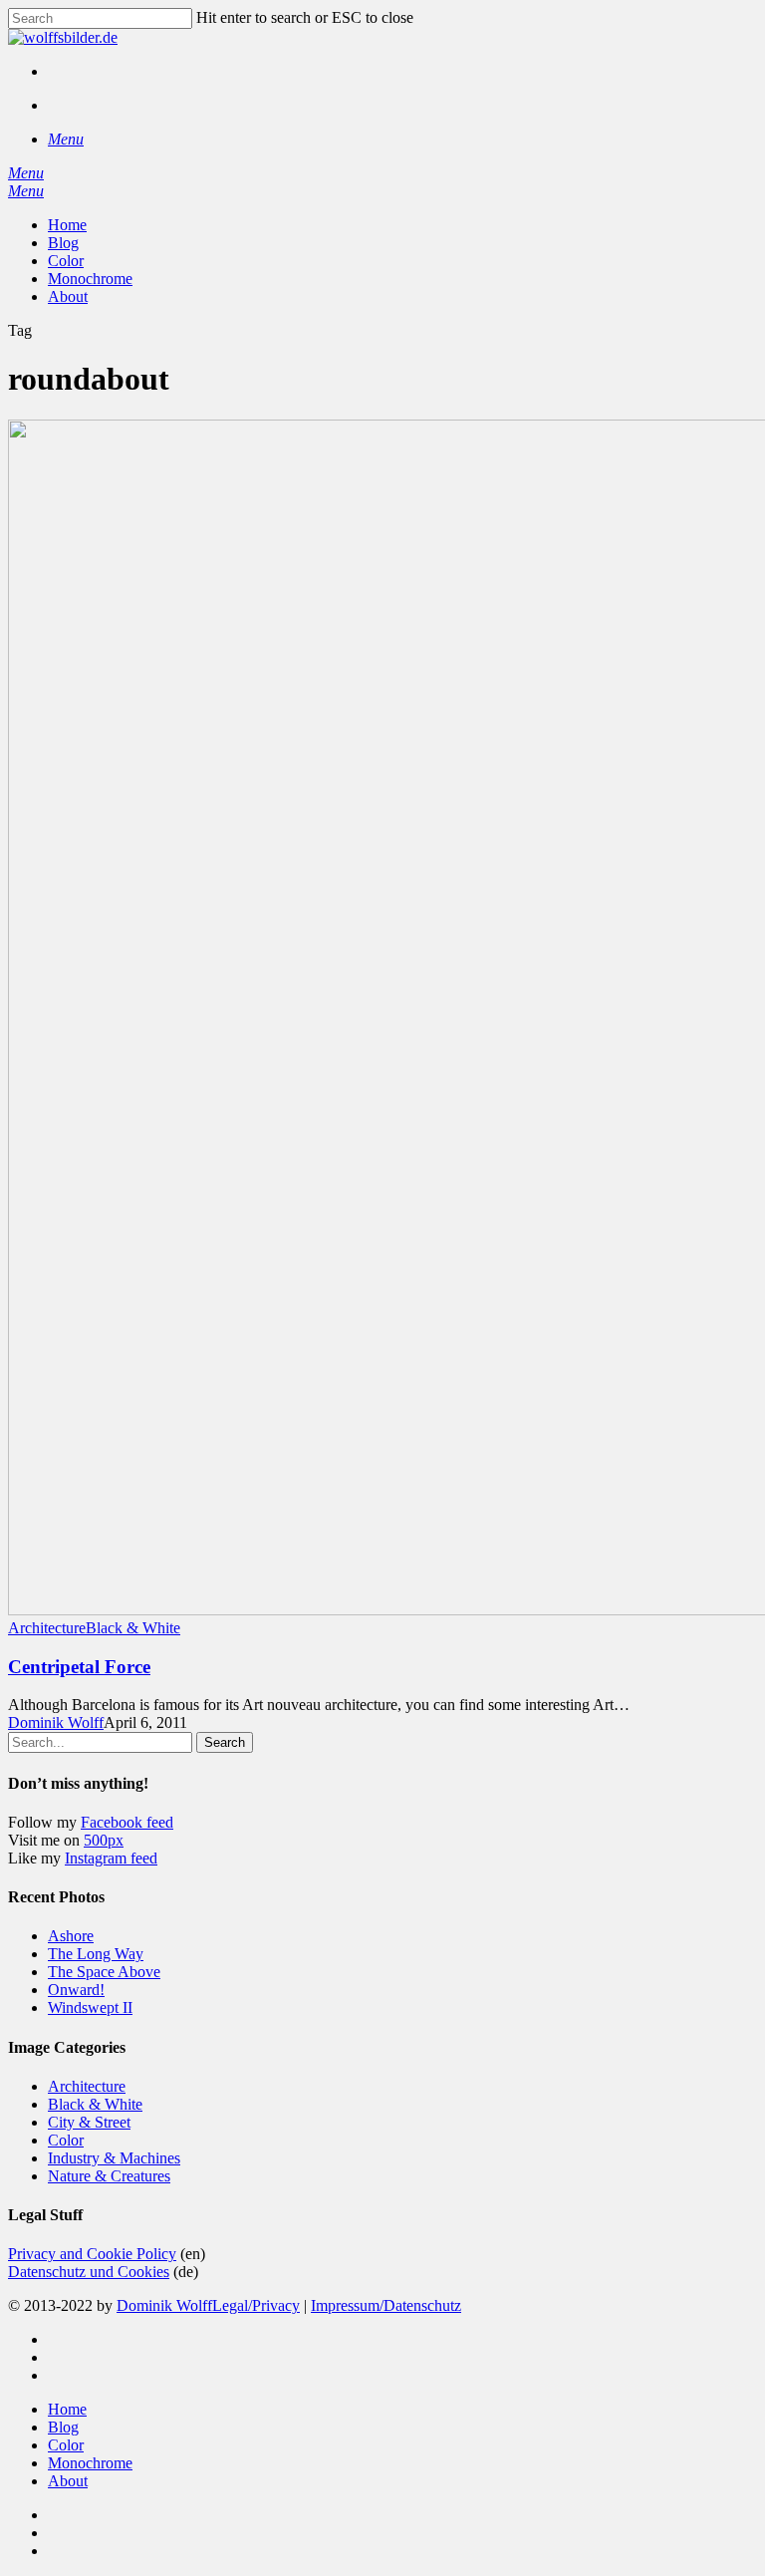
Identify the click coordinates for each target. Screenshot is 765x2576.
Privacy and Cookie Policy (92, 2254)
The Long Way (96, 1954)
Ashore (71, 1936)
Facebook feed (127, 1822)
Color (66, 2140)
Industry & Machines (114, 2158)
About (68, 2481)
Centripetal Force (79, 1667)
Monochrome (90, 2463)
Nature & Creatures (109, 2176)
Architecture (47, 1628)
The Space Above (104, 1972)
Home (67, 2409)
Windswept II (90, 2007)
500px (104, 1840)
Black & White (133, 1628)
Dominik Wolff (56, 1722)
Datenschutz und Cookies (89, 2272)
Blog (63, 2427)
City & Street (89, 2122)
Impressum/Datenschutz (386, 2305)
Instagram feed (111, 1858)
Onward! (76, 1990)
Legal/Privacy (256, 2305)
